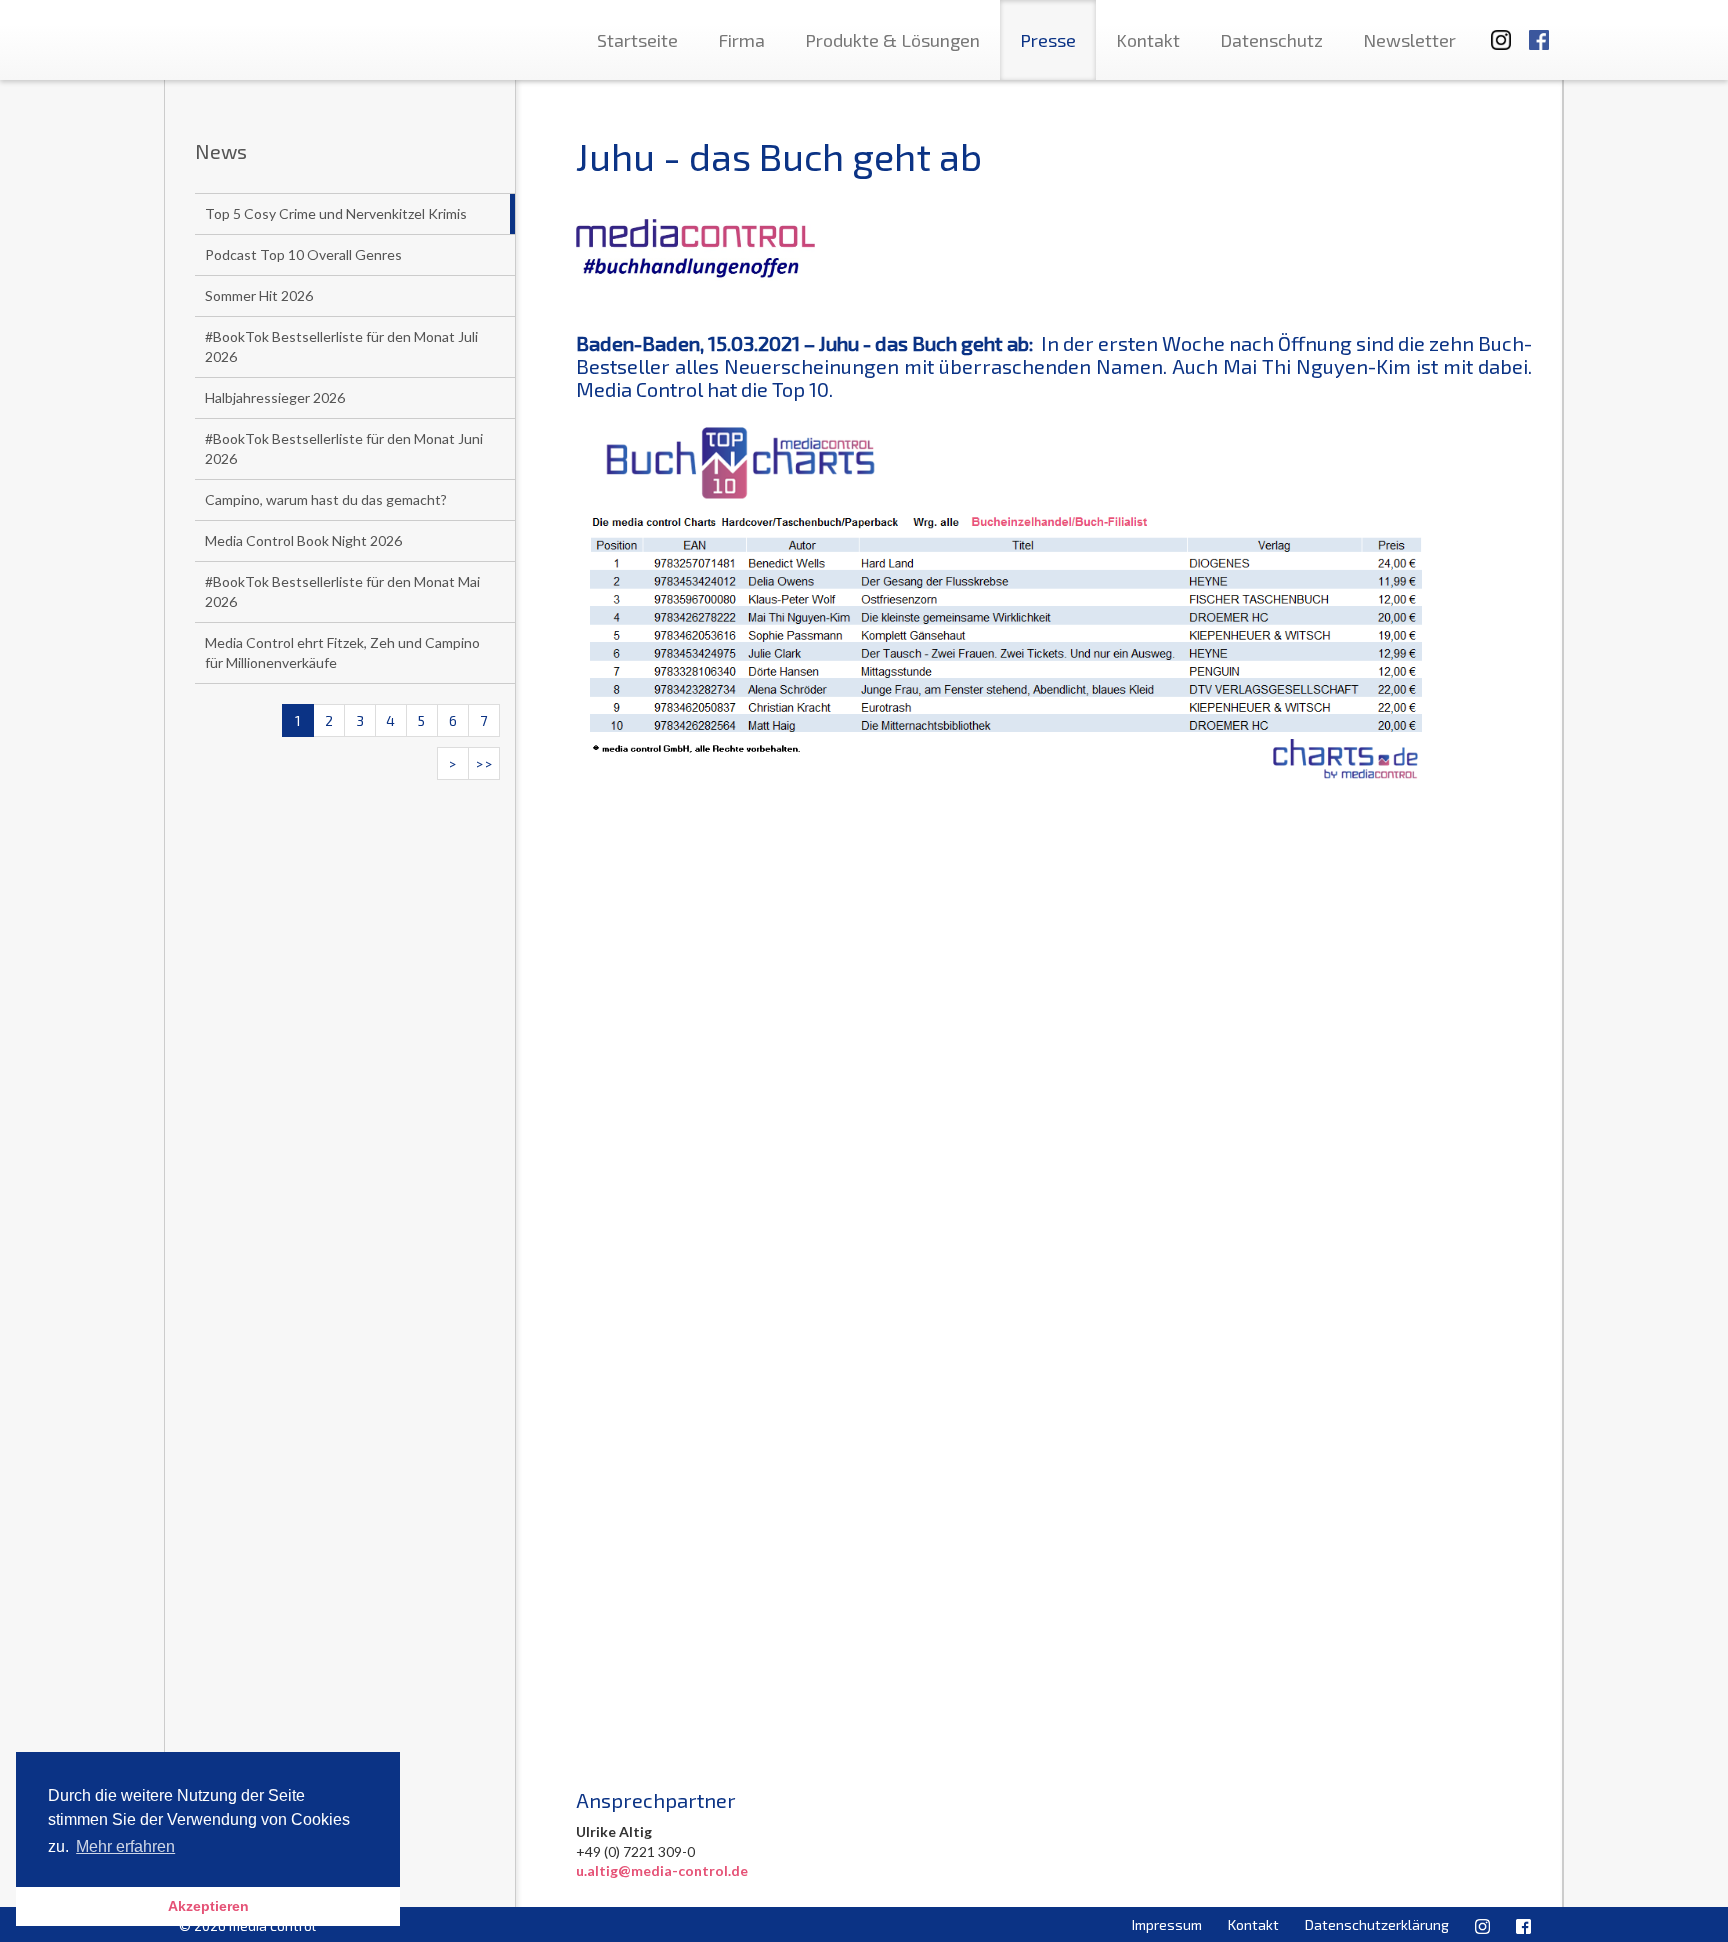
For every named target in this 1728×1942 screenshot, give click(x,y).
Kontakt (1148, 40)
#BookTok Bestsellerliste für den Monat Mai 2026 (342, 591)
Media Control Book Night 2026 (303, 540)
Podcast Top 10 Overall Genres (303, 254)
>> (484, 763)
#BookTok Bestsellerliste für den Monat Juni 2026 (344, 448)
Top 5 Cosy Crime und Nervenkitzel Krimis (336, 213)
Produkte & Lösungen (892, 40)
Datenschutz (1271, 40)
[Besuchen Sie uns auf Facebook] (1539, 30)
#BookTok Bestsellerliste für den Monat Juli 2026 (341, 346)
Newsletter (1409, 40)
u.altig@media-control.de (662, 1870)
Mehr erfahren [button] (125, 1846)
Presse (1048, 40)
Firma (741, 40)
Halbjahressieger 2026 (275, 397)
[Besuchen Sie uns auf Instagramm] (1495, 30)
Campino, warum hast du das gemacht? (326, 499)
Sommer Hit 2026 (259, 295)
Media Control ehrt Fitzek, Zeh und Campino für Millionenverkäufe (342, 652)
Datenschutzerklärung (1377, 1924)
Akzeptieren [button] (208, 1906)
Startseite (637, 40)
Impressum (1167, 1924)
